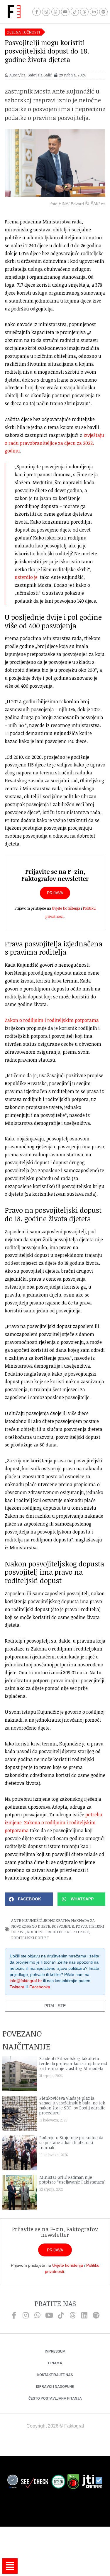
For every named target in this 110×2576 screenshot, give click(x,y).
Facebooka (40, 1987)
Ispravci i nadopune (55, 2387)
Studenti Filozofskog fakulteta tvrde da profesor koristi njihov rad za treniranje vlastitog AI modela (73, 2063)
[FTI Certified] (92, 2483)
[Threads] (84, 12)
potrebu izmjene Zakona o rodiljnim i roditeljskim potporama (54, 1822)
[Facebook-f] (37, 12)
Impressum (55, 2351)
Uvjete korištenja (66, 908)
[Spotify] (103, 12)
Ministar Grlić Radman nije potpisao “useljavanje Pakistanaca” (72, 2180)
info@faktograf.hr (26, 1981)
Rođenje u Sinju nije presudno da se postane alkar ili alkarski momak (71, 2143)
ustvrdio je (26, 577)
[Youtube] (65, 12)
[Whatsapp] (56, 12)
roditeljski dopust (30, 1938)
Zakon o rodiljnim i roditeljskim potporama (52, 1020)
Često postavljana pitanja (55, 2398)
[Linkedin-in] (94, 12)
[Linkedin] (84, 2315)
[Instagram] (46, 12)
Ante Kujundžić (26, 1920)
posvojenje (63, 1926)
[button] (29, 1899)
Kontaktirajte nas (55, 2375)
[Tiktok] (75, 12)
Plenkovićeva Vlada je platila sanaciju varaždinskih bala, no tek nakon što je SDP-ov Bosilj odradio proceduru (72, 2105)
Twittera (17, 1987)
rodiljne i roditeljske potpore (58, 1932)
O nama (55, 2363)
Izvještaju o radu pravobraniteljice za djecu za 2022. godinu (54, 443)
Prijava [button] (55, 893)
